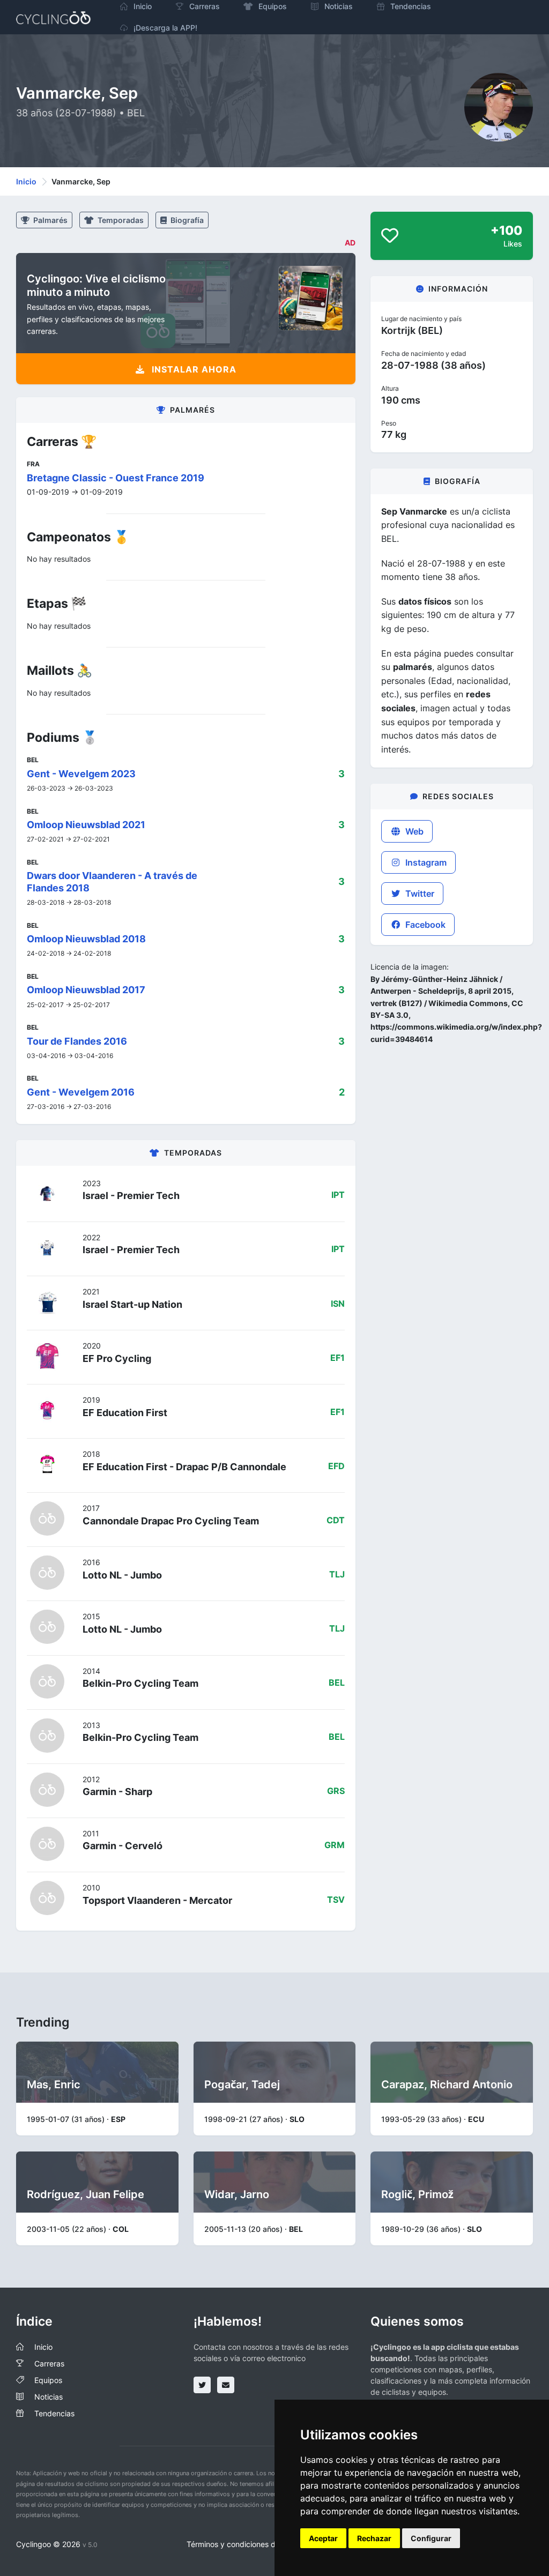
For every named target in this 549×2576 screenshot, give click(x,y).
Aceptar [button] (323, 2538)
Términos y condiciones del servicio (248, 2544)
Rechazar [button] (374, 2538)
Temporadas (120, 220)
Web (413, 831)
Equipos (48, 2380)
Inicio (26, 181)
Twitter (419, 894)
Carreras (49, 2363)
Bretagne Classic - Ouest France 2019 (116, 478)
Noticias (49, 2397)
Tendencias (54, 2413)
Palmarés (50, 220)
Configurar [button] (431, 2538)
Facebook (424, 925)
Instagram (425, 862)
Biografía (186, 220)
